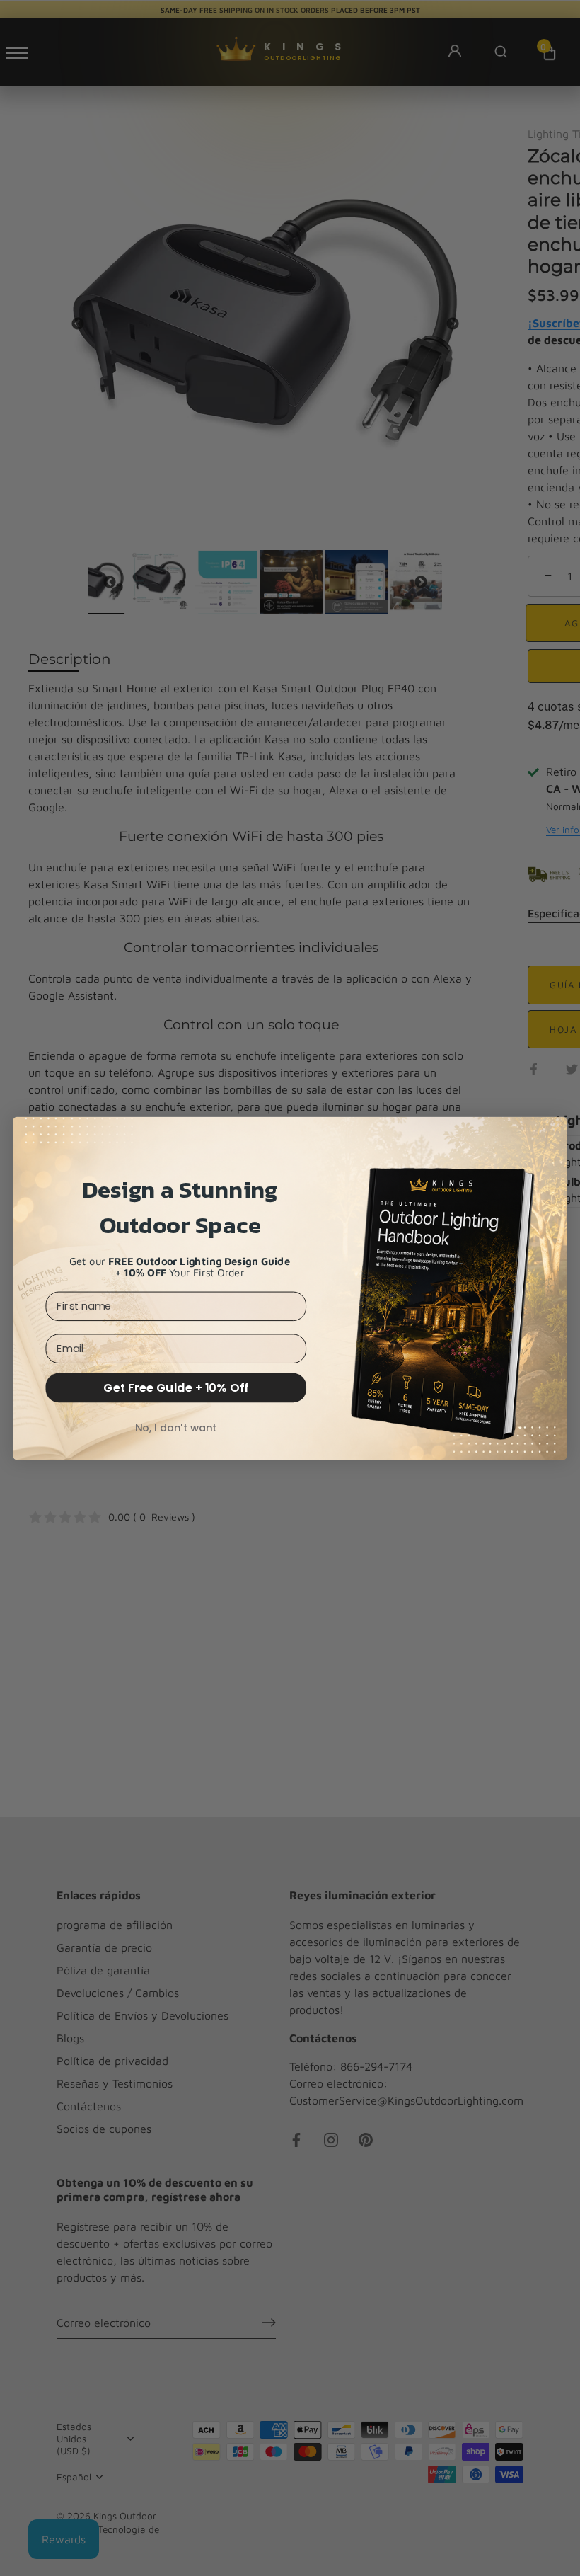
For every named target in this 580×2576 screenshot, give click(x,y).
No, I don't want (176, 1427)
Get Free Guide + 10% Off (176, 1387)
